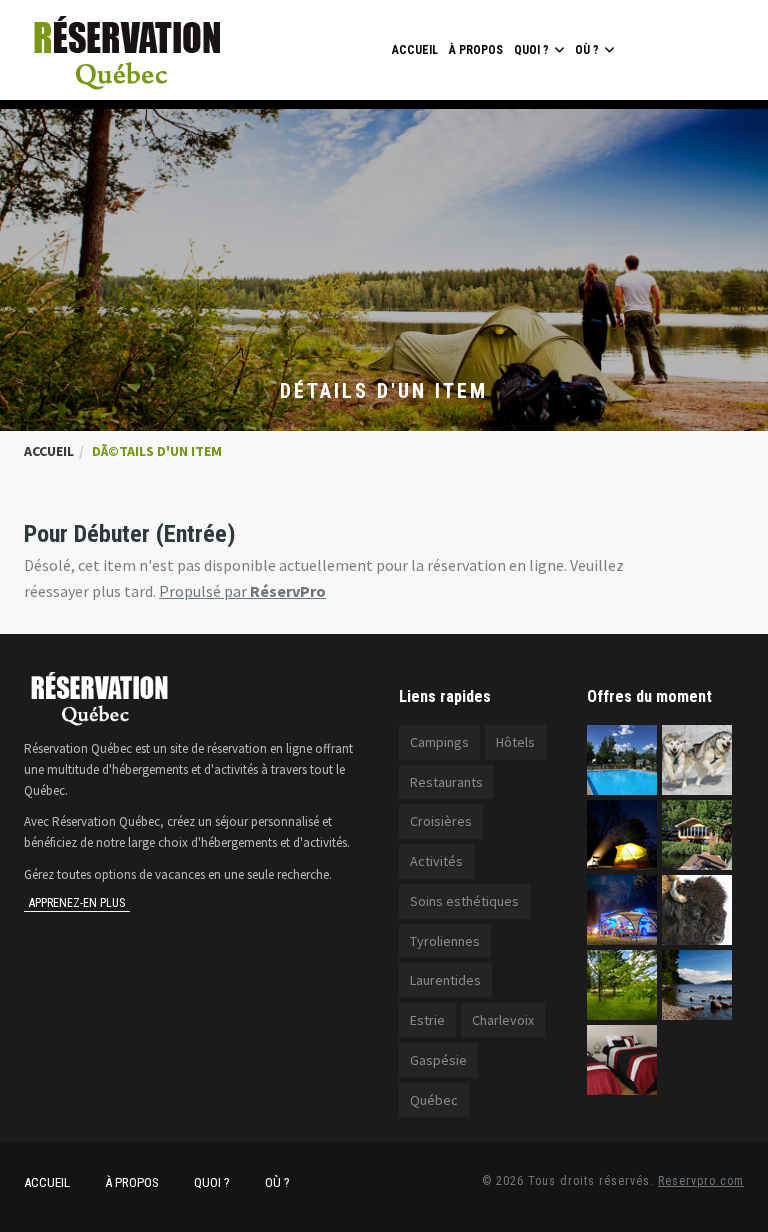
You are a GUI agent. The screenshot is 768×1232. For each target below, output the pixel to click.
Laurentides (445, 980)
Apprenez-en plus (77, 903)
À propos (476, 50)
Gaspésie (438, 1060)
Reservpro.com (701, 1181)
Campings (439, 742)
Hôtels (515, 742)
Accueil (415, 50)
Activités (436, 861)
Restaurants (446, 782)
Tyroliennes (445, 941)
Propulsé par (242, 591)
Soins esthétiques (464, 901)
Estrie (427, 1020)
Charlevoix (503, 1020)
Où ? (587, 50)
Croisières (441, 821)
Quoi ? (531, 50)
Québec (434, 1100)
